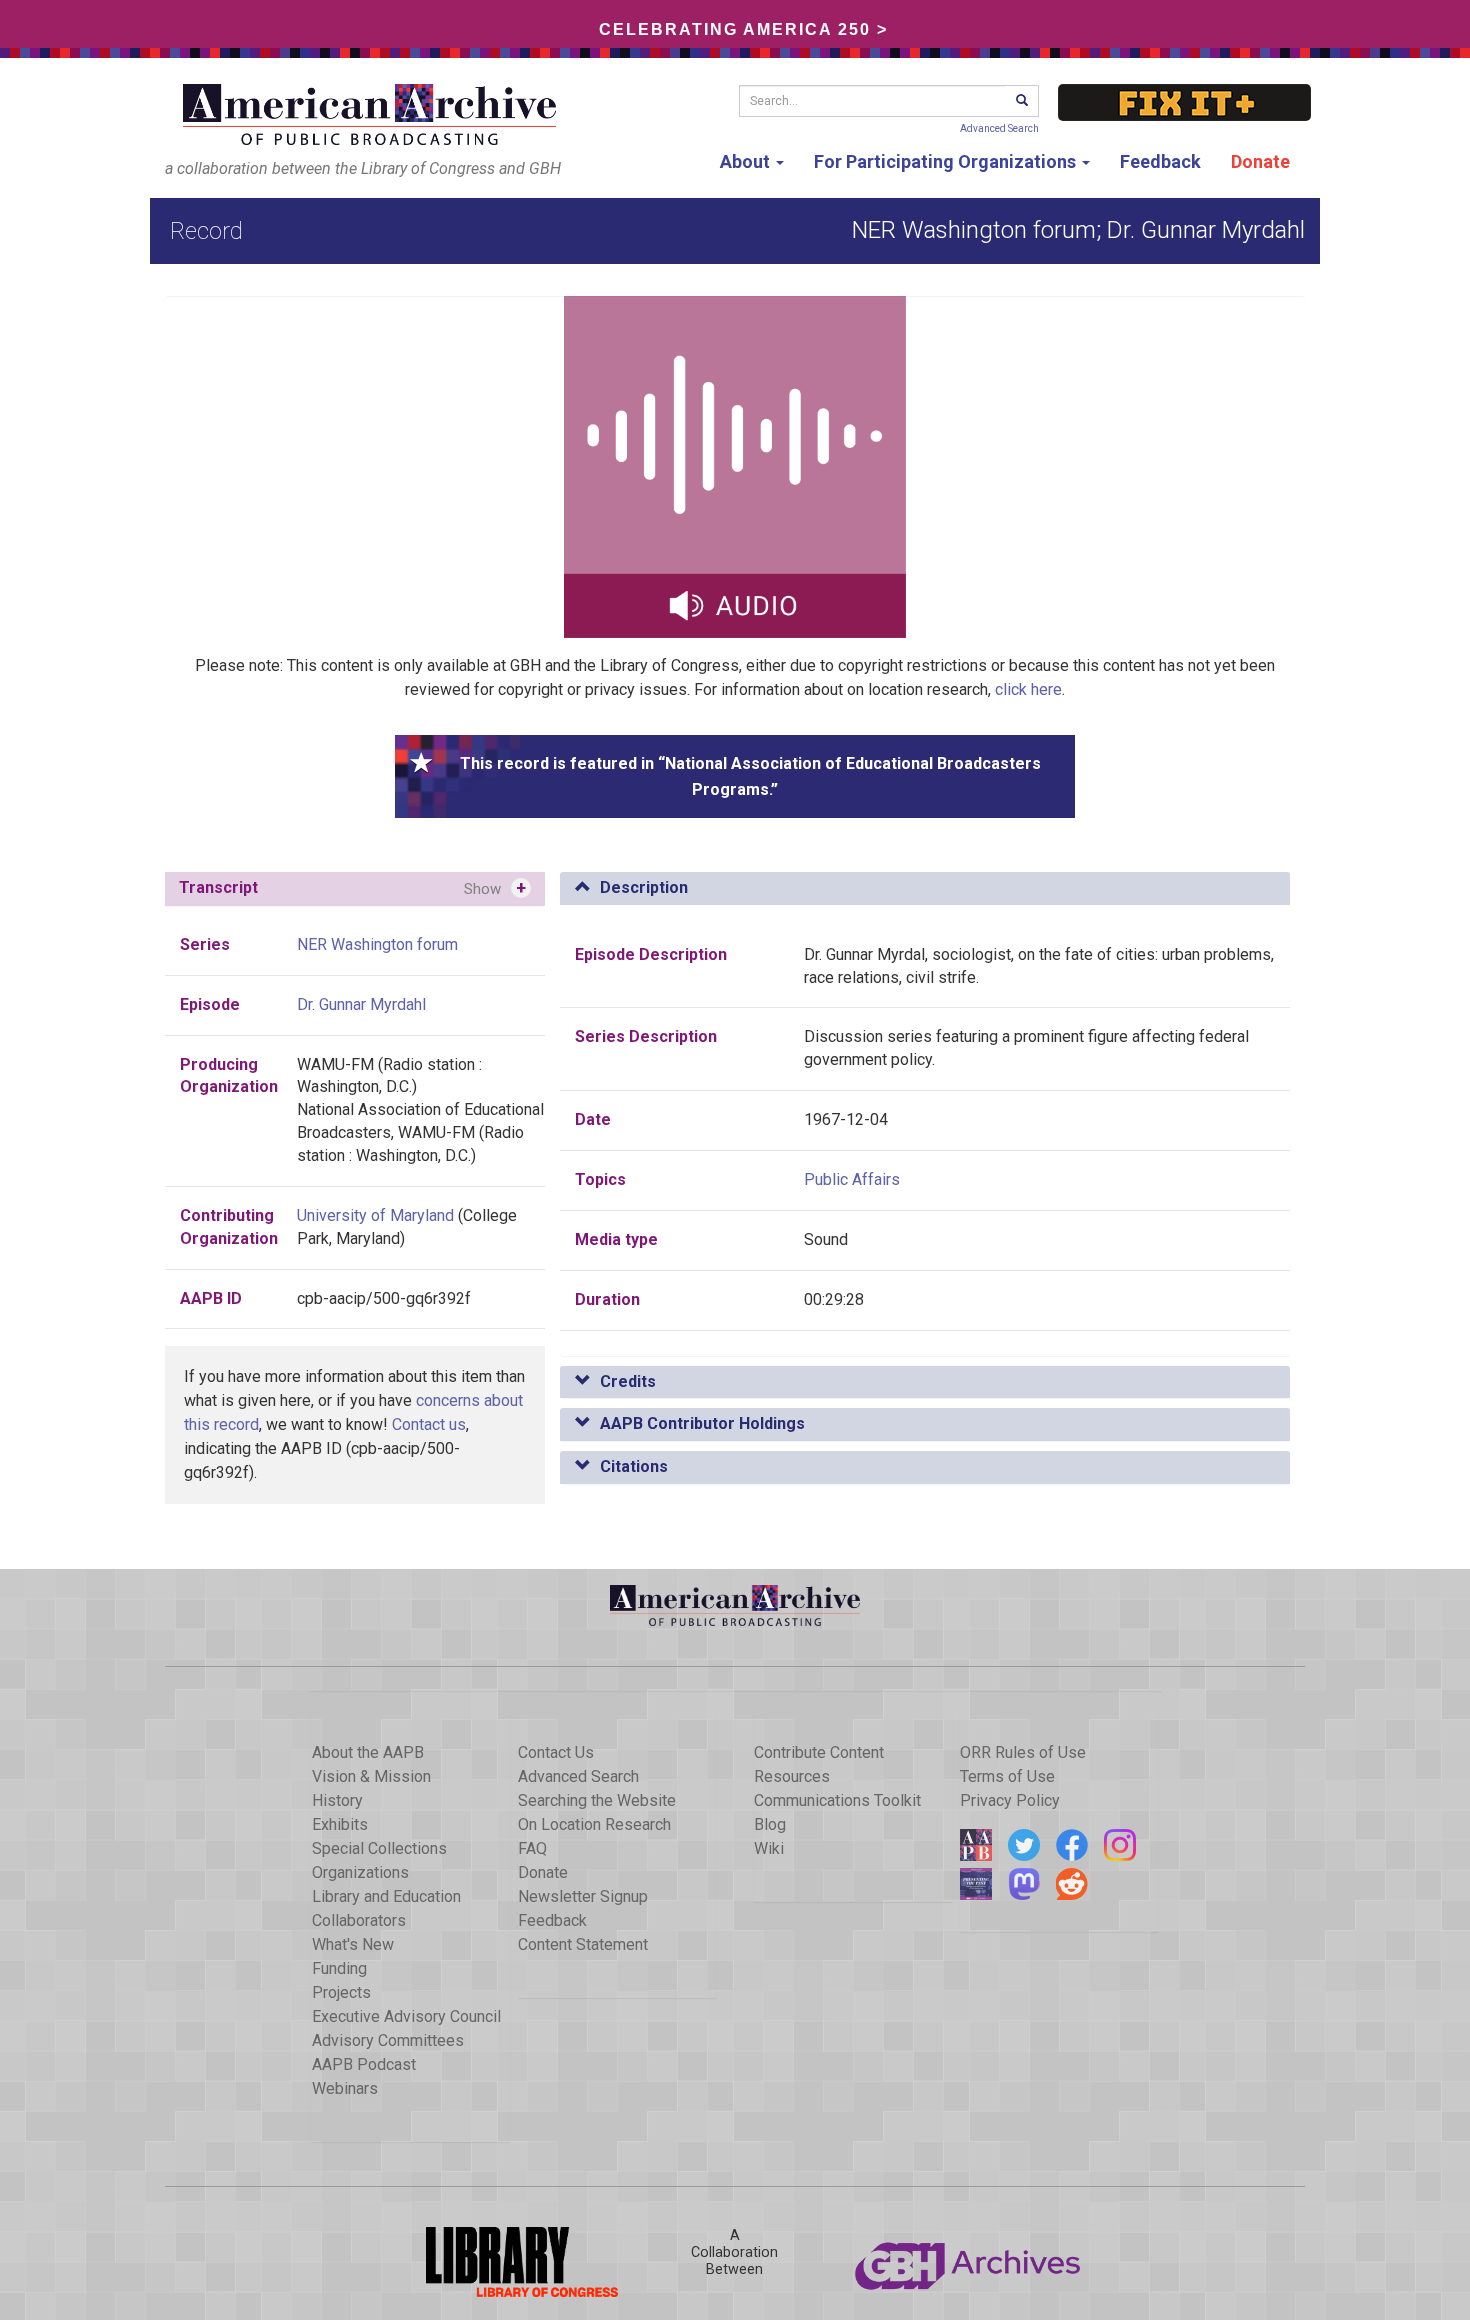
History (337, 1800)
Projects (341, 1992)
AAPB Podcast (364, 2064)
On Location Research (594, 1824)
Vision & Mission (371, 1776)
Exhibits (340, 1824)
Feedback (1160, 161)
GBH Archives (969, 2262)
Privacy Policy (1010, 1800)
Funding (339, 1968)
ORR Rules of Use (1023, 1752)
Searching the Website (597, 1800)
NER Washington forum (377, 944)
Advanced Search (999, 128)
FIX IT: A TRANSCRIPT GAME (1184, 102)
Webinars (345, 2088)
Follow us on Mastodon (1024, 1884)
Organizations (360, 1872)
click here (1028, 689)
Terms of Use (1007, 1776)
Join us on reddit (1072, 1884)
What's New (353, 1944)
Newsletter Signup (583, 1896)
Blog (770, 1824)
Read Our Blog (976, 1845)
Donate (1260, 161)
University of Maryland (375, 1215)
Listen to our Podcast (976, 1884)
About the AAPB (368, 1752)
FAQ (532, 1848)
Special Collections (379, 1848)
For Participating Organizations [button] (947, 161)
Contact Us (556, 1752)
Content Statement (583, 1944)
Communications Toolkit (837, 1800)
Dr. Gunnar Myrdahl (361, 1004)
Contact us (429, 1424)
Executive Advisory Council (406, 2016)
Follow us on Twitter (1024, 1845)
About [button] (747, 161)
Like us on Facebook (1072, 1845)
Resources (792, 1776)
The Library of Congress (501, 2262)
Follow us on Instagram (1120, 1845)
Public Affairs (852, 1179)
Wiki (769, 1848)
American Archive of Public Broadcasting (373, 114)
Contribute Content (819, 1752)
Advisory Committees (388, 2040)
